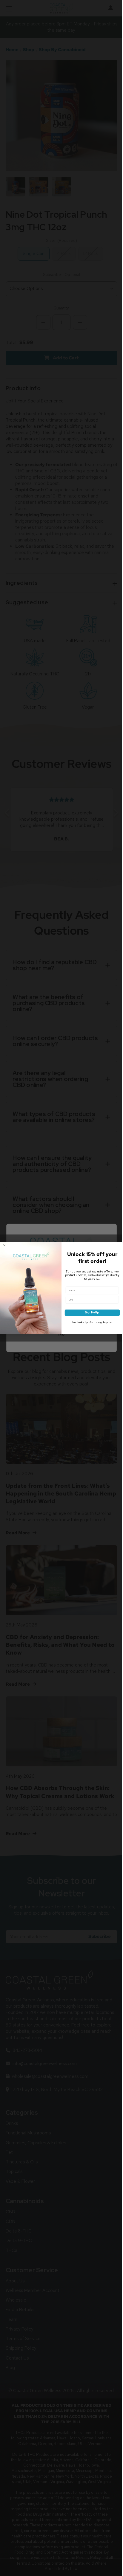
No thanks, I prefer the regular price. (92, 1322)
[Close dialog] (4, 1245)
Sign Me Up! (92, 1312)
